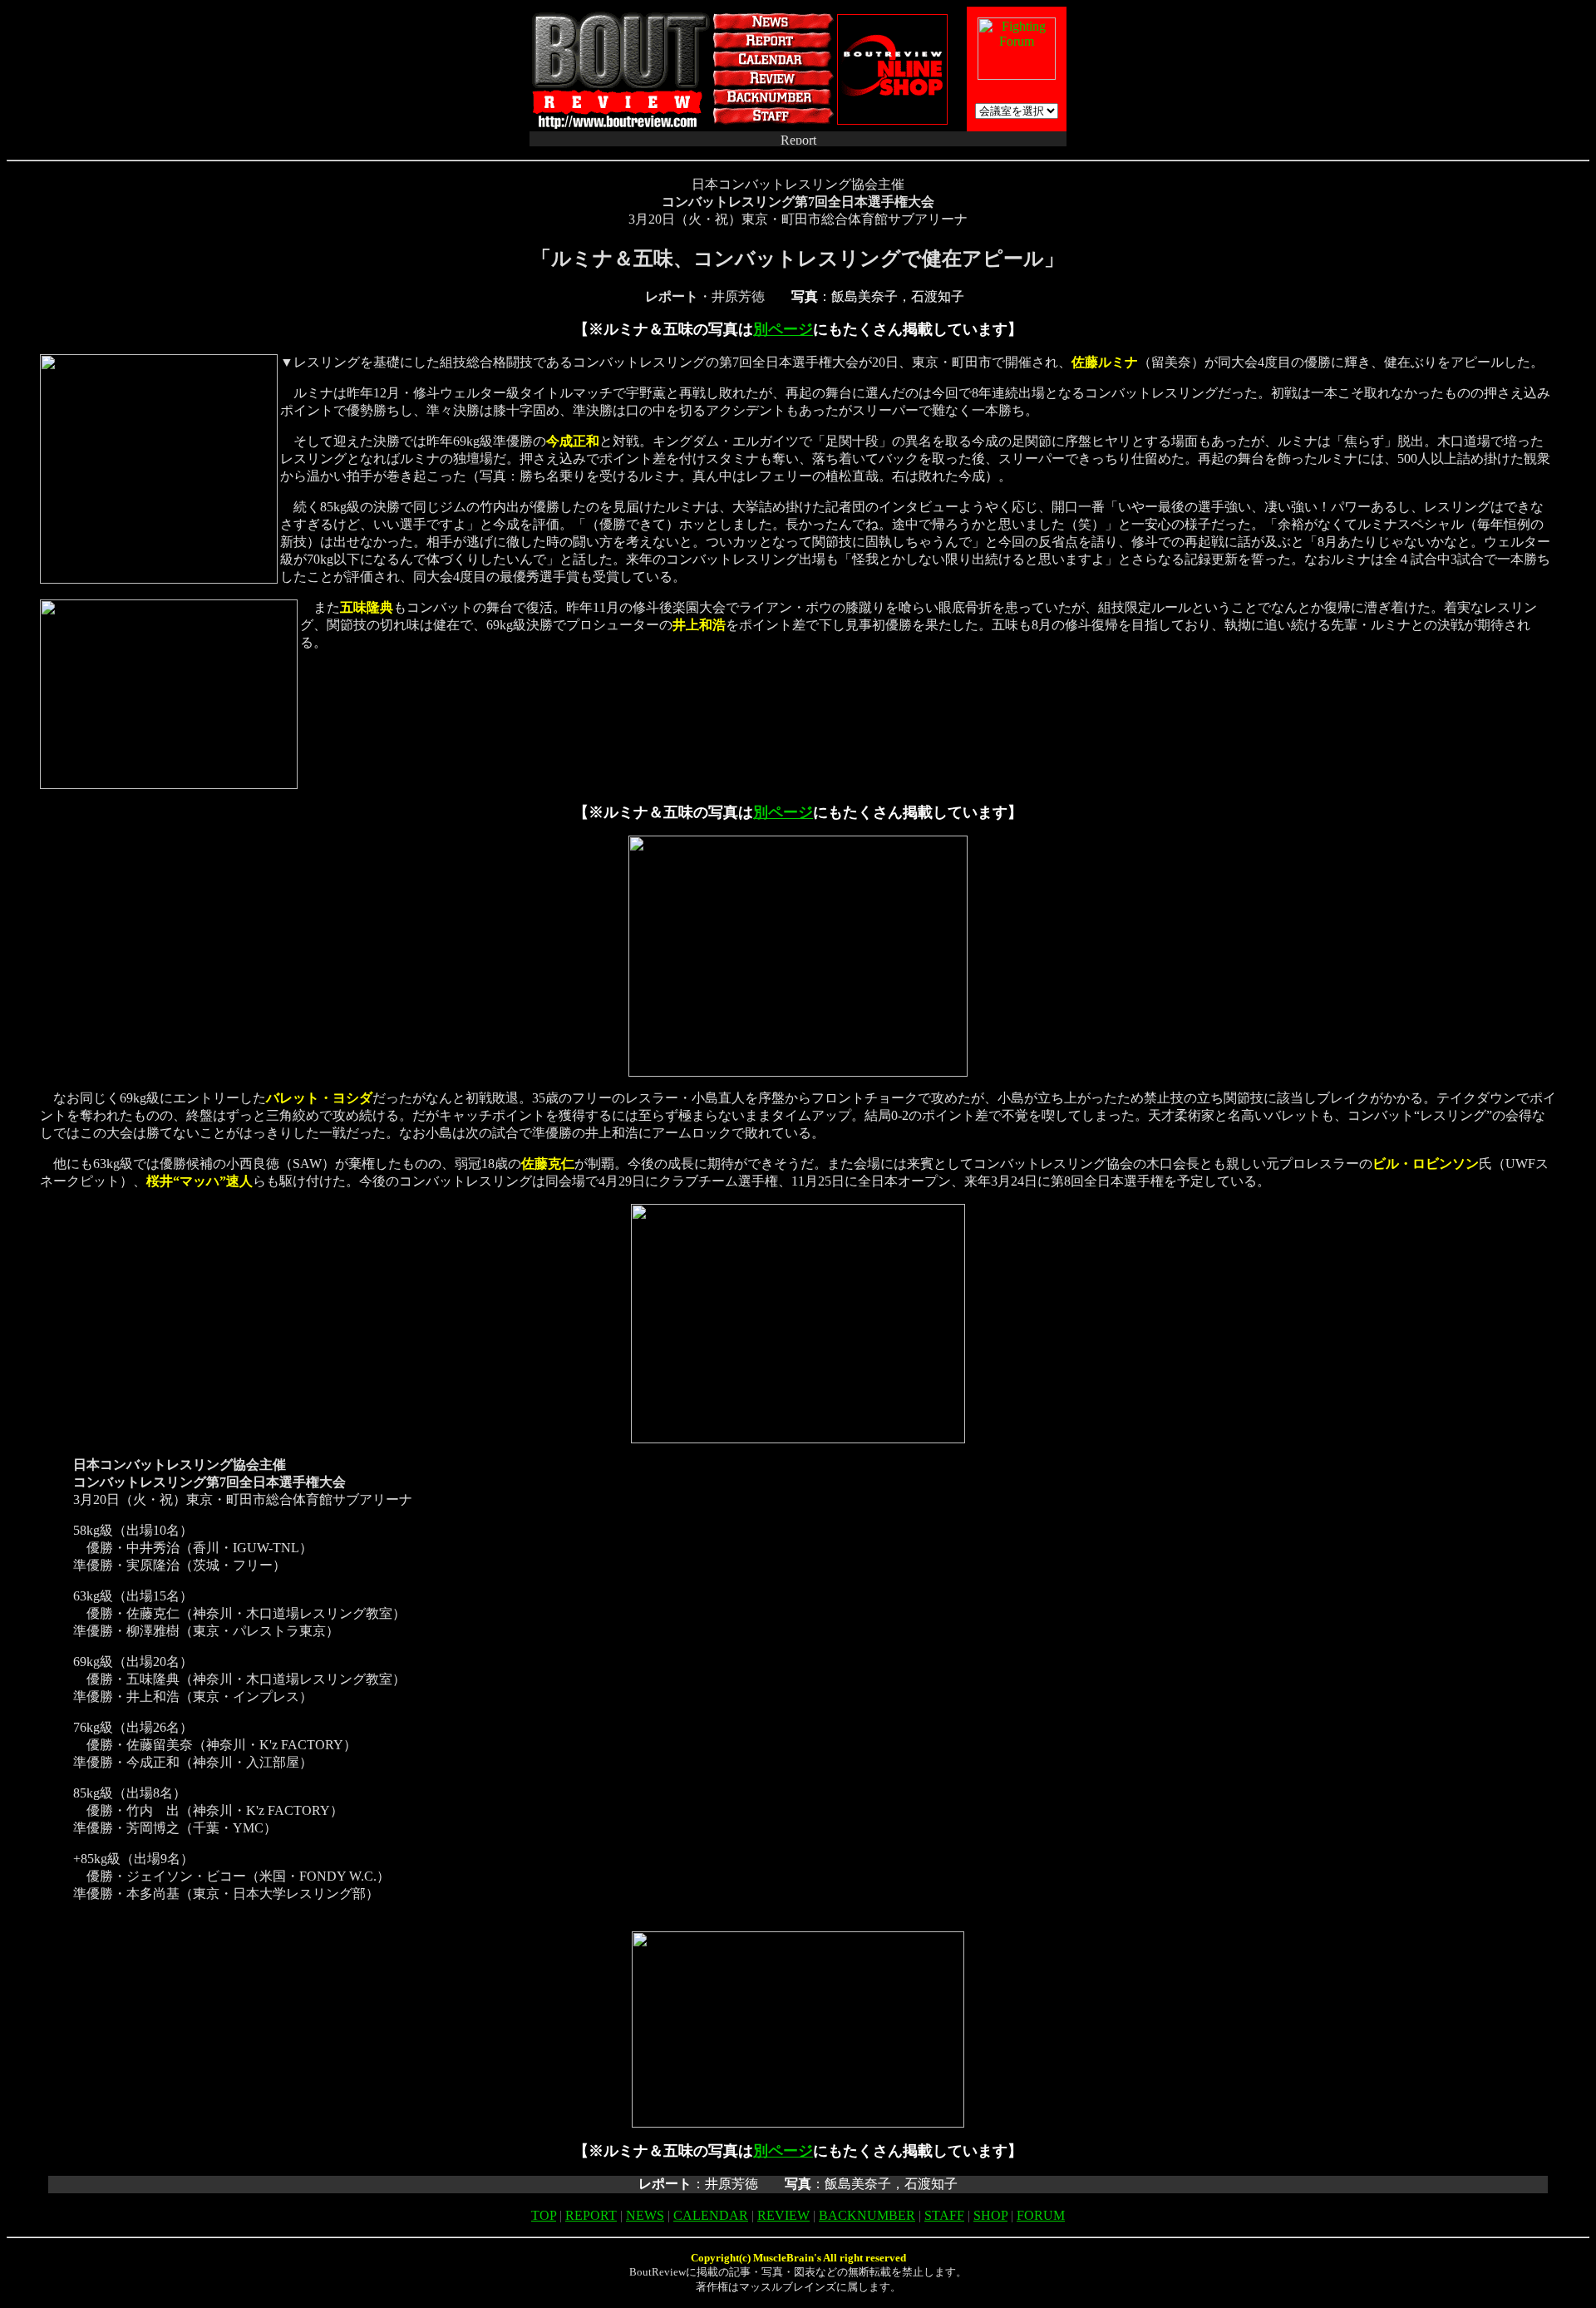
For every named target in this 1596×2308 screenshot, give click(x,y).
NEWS (645, 2215)
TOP (544, 2215)
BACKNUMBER (867, 2215)
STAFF (944, 2215)
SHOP (990, 2215)
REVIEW (783, 2215)
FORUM (1041, 2215)
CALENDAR (711, 2215)
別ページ (783, 329)
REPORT (591, 2215)
